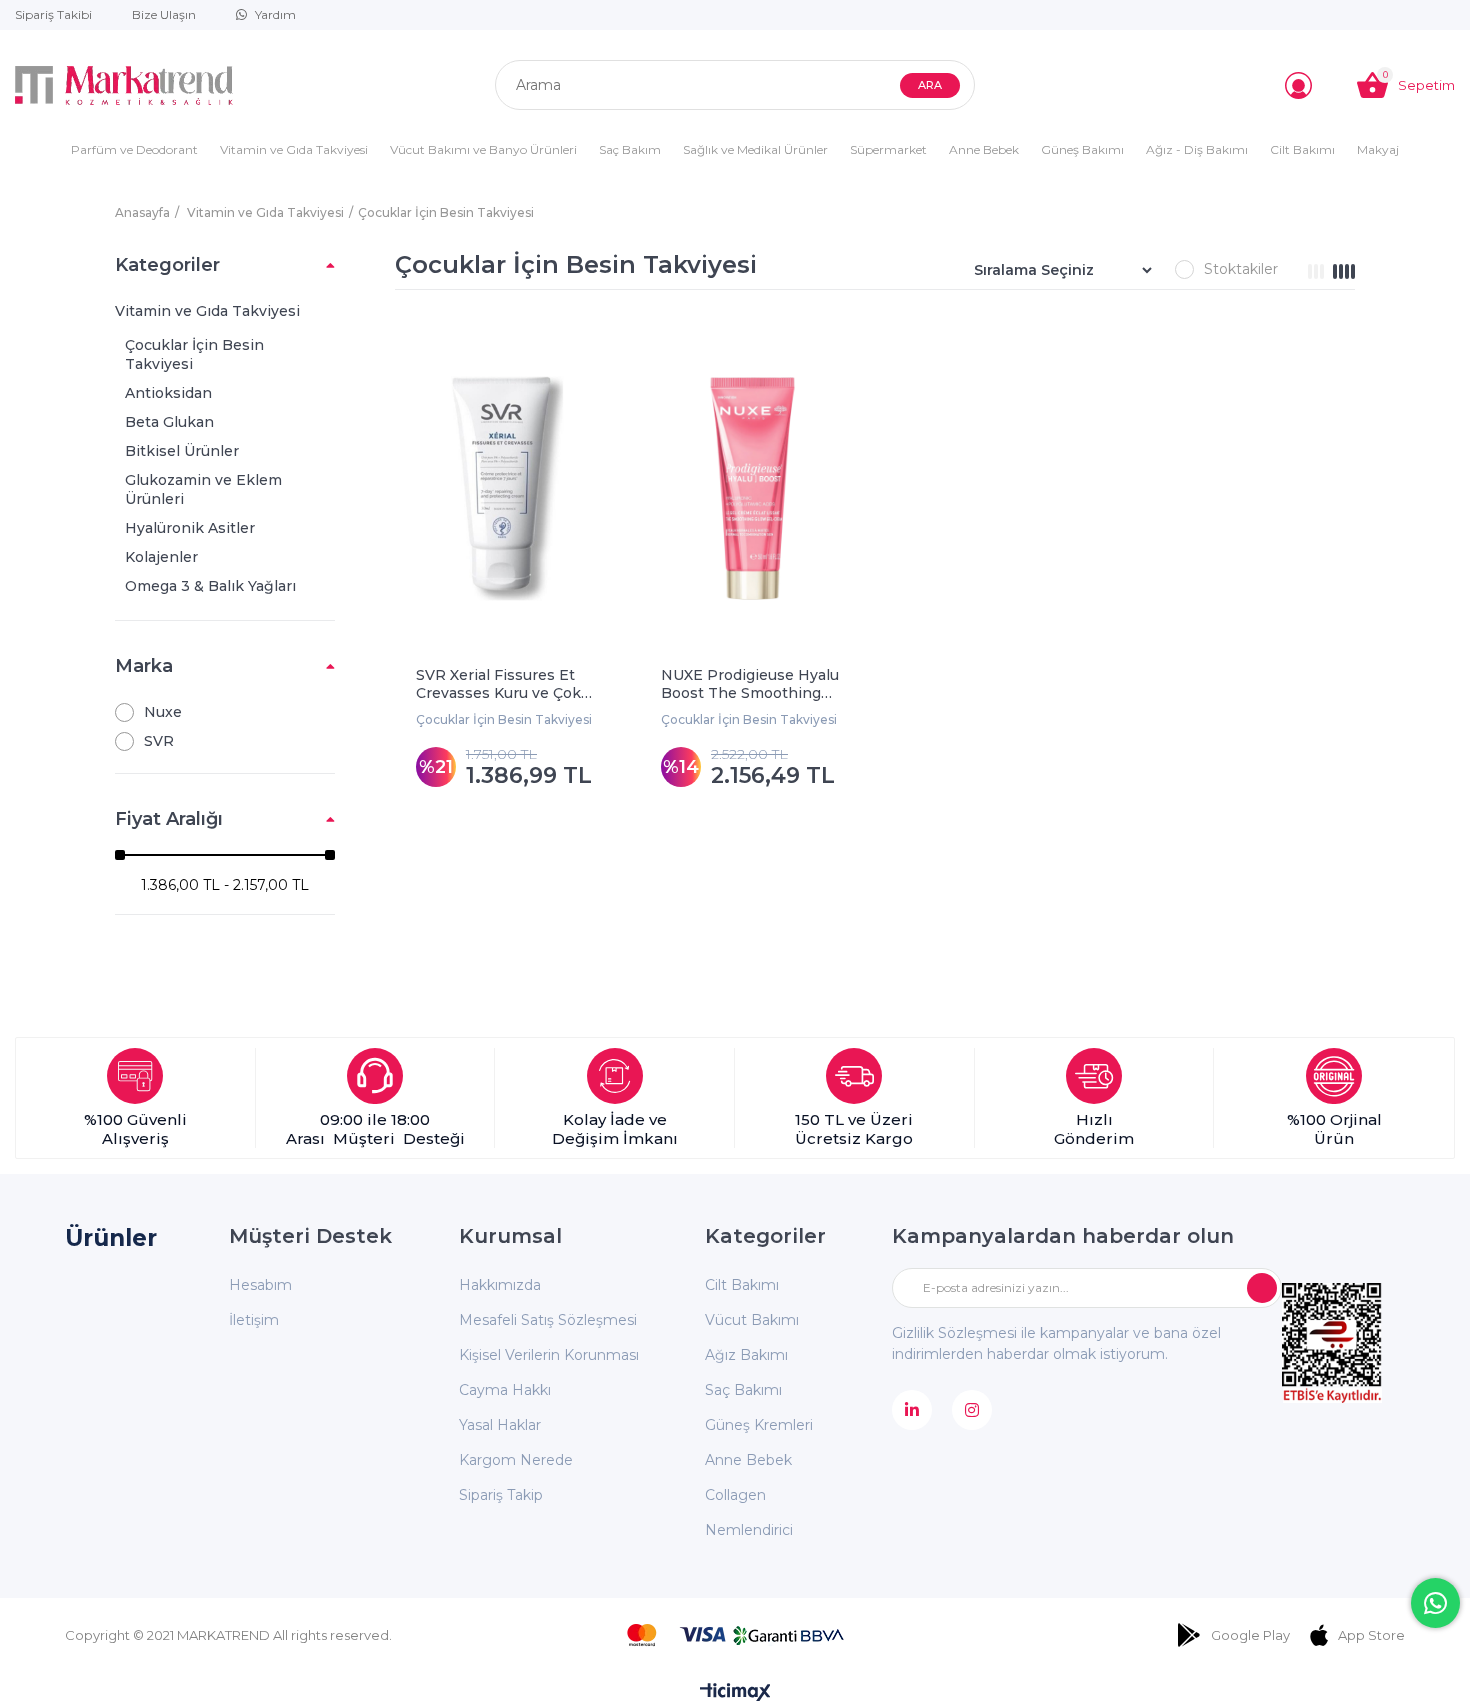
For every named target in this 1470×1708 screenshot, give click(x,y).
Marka (144, 666)
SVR (159, 741)
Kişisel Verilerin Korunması (549, 1355)
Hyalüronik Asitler (190, 528)
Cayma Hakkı (505, 1390)
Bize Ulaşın (164, 14)
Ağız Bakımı (746, 1355)
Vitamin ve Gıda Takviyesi (294, 149)
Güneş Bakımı (1082, 149)
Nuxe (163, 712)
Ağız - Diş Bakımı (1197, 149)
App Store (1371, 1635)
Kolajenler (161, 557)
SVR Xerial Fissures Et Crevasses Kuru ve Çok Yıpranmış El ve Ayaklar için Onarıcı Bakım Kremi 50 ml (505, 684)
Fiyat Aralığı (169, 819)
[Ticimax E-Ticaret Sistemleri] (735, 1693)
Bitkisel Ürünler (182, 451)
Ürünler (111, 1238)
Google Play (1250, 1635)
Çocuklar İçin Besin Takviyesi (194, 354)
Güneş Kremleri (759, 1425)
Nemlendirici (749, 1530)
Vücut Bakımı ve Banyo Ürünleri (483, 149)
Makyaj (1378, 149)
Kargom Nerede (516, 1460)
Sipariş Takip (501, 1495)
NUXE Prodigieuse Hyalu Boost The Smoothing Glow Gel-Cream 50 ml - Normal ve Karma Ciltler (750, 684)
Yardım (275, 14)
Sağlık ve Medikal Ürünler (755, 149)
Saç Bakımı (743, 1390)
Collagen (735, 1495)
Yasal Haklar (500, 1425)
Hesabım (260, 1285)
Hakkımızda (500, 1285)
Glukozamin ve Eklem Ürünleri (203, 489)
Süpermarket (888, 149)
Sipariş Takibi (53, 14)
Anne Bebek (984, 149)
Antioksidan (168, 393)
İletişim (254, 1320)
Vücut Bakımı (752, 1320)
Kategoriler (167, 265)
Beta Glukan (169, 422)
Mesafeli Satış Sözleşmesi (548, 1320)
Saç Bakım (630, 149)
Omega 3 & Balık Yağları (210, 586)
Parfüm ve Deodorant (134, 149)
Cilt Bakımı (1302, 149)
